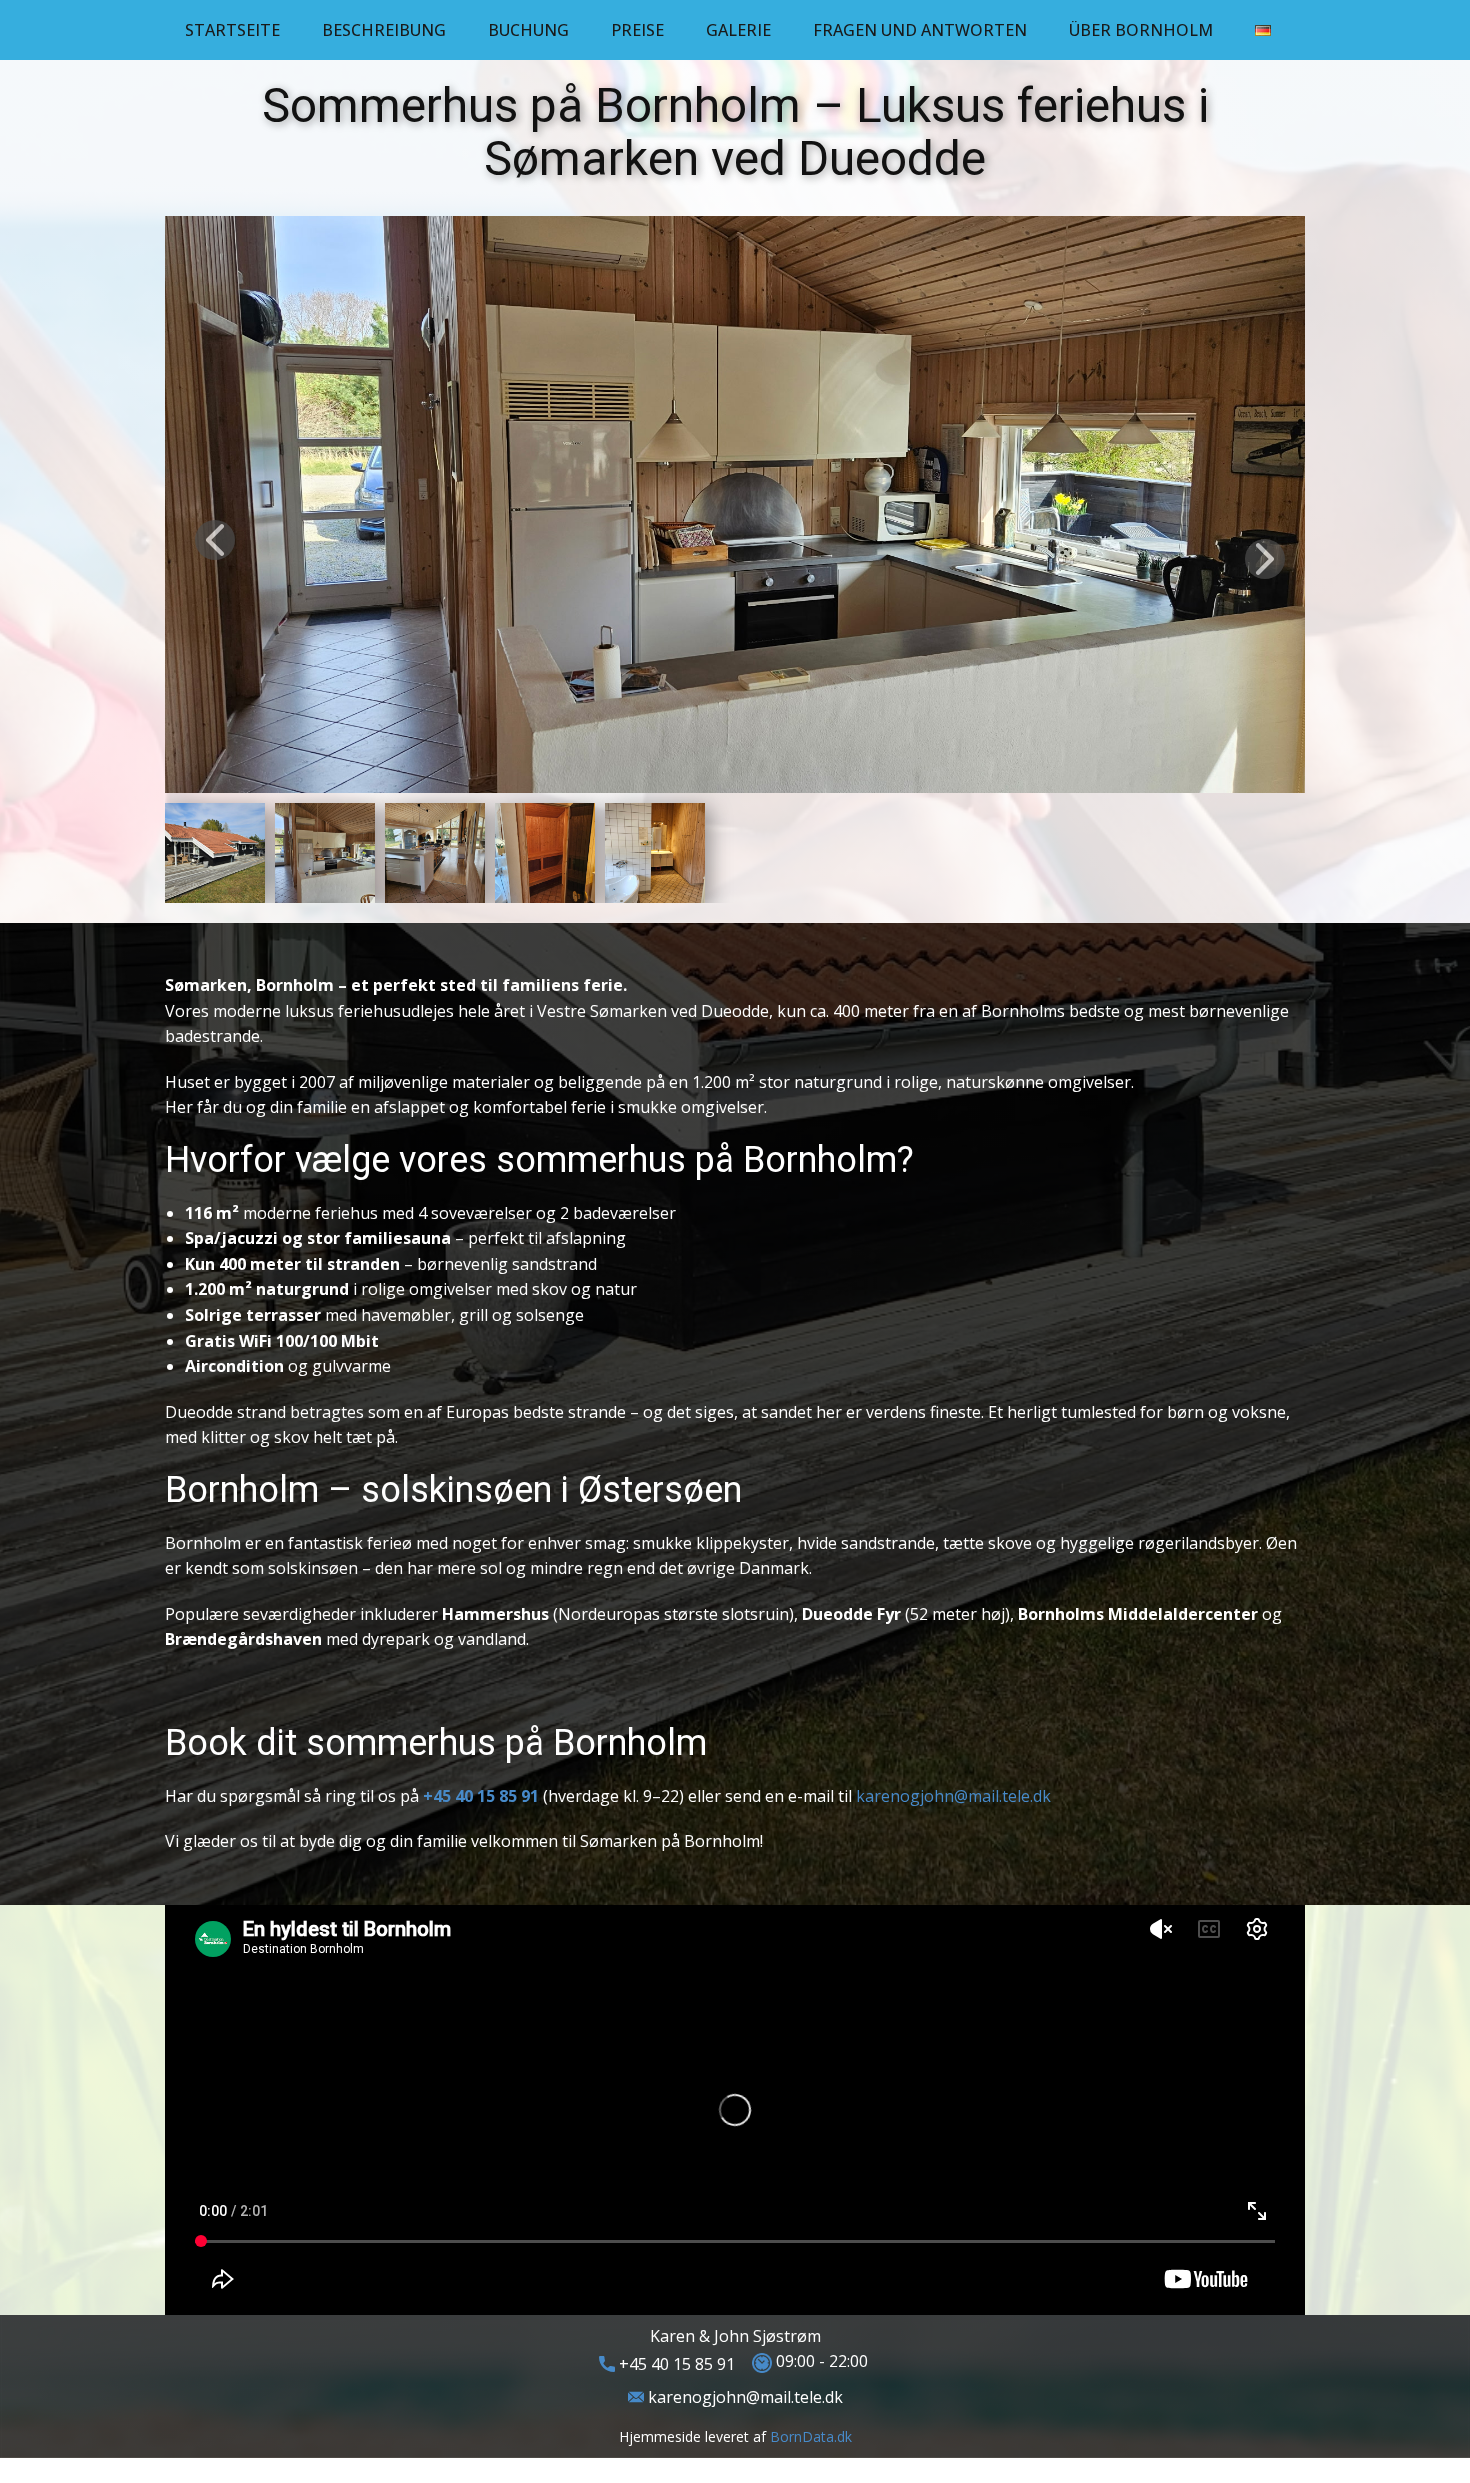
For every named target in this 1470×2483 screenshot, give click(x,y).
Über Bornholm (1141, 30)
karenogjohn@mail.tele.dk (953, 1796)
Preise (637, 30)
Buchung (528, 30)
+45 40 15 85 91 (675, 2364)
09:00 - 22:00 (820, 2362)
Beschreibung (384, 30)
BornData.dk (811, 2436)
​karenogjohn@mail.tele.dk (743, 2397)
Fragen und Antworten (920, 30)
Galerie (738, 30)
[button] (215, 540)
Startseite (232, 30)
